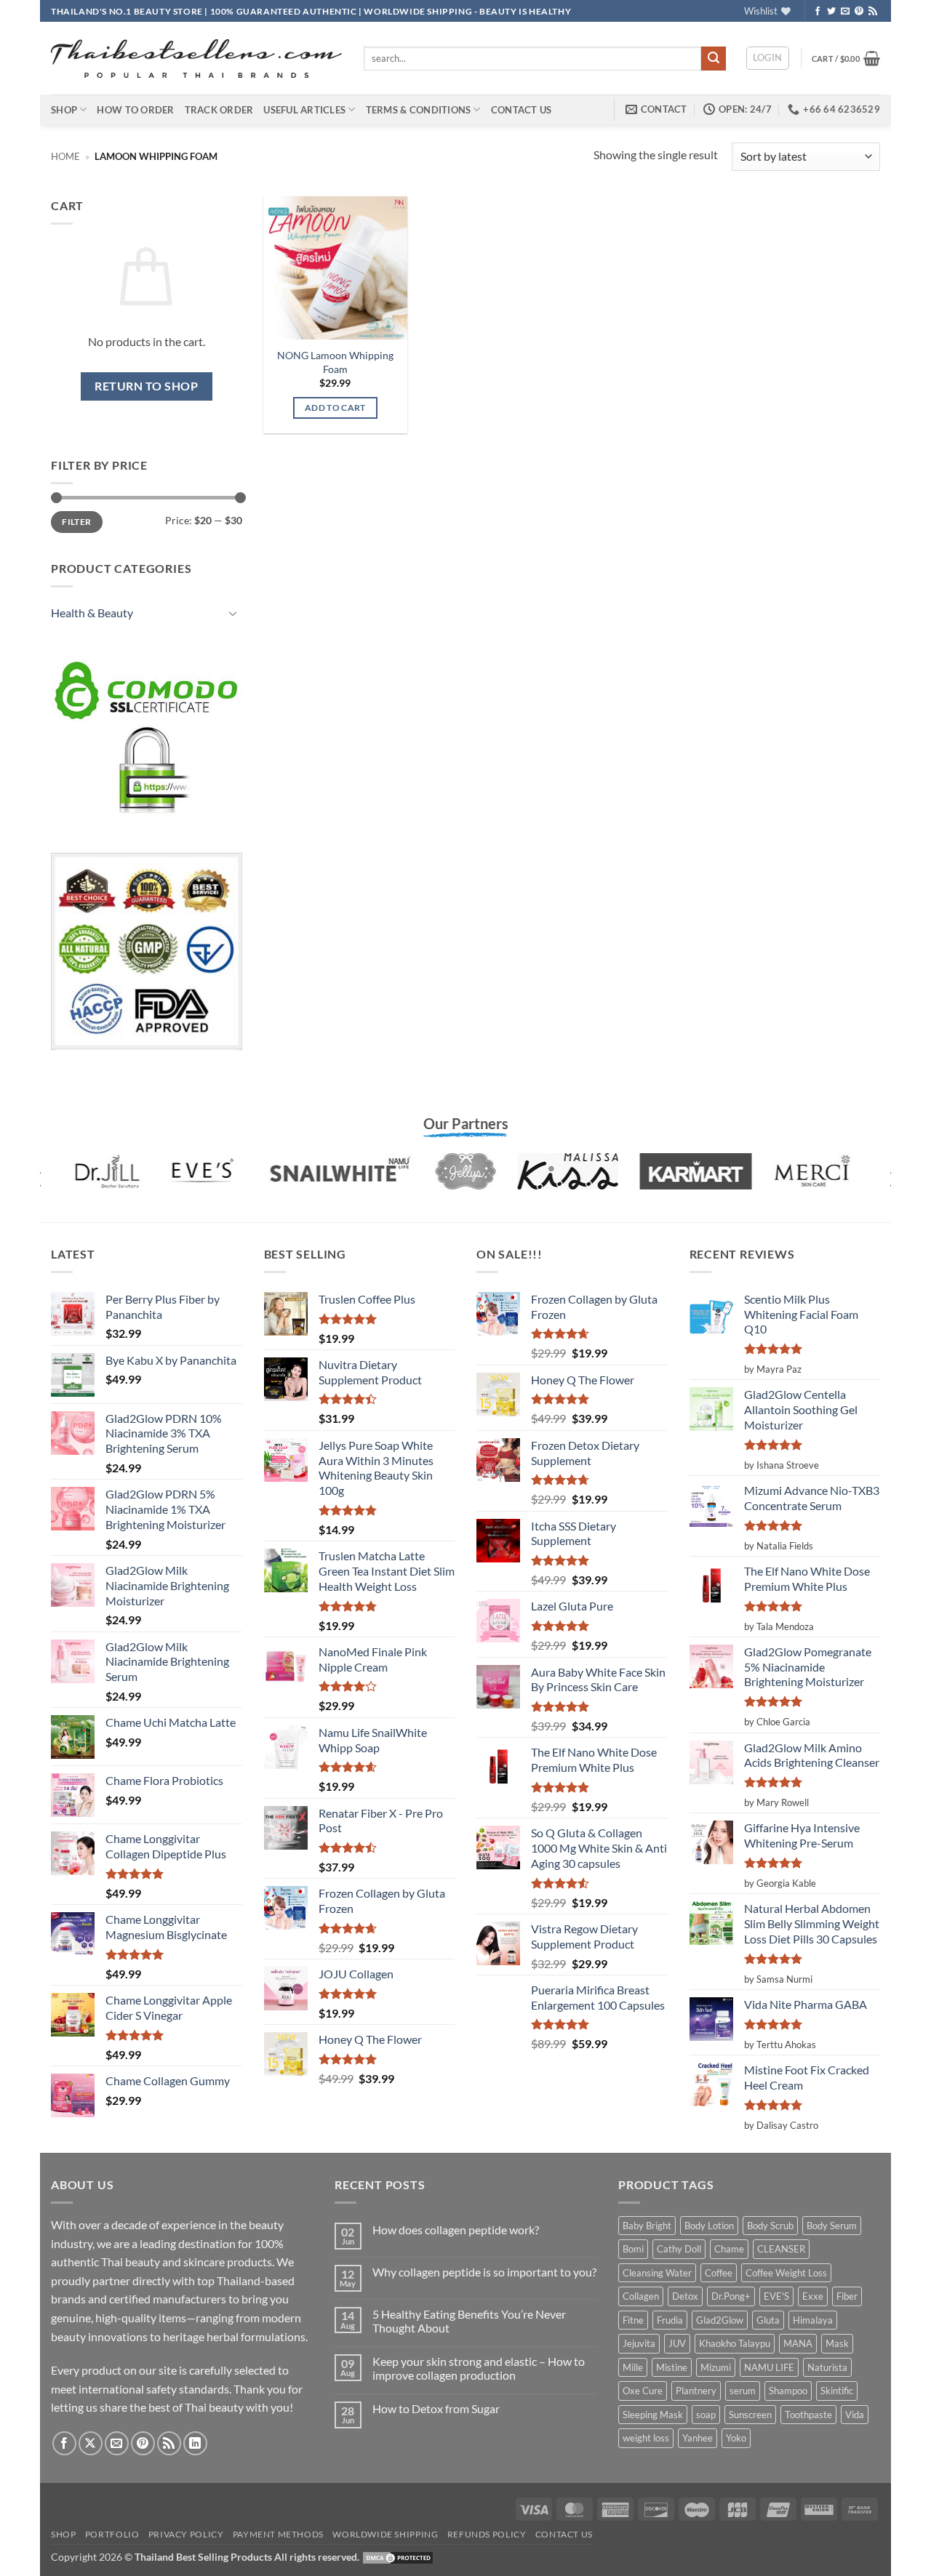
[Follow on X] (91, 2443)
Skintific (837, 2391)
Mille (633, 2367)
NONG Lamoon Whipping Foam (335, 362)
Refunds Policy (487, 2534)
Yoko (736, 2438)
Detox (685, 2296)
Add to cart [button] (335, 408)
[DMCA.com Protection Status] (398, 2557)
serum (743, 2391)
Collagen (641, 2296)
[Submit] (714, 59)
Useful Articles (304, 110)
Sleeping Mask (653, 2415)
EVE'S (776, 2296)
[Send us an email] (845, 12)
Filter (76, 522)
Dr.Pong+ (731, 2296)
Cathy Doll (679, 2249)
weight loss (646, 2438)
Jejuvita (639, 2343)
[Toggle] (233, 613)
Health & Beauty (92, 613)
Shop (64, 110)
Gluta (768, 2320)
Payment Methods (278, 2534)
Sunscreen (750, 2415)
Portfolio (112, 2534)
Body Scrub (770, 2226)
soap (706, 2415)
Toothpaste (808, 2415)
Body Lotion (709, 2226)
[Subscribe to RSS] (873, 12)
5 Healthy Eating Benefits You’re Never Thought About (469, 2321)
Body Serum (832, 2226)
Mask (837, 2343)
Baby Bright (647, 2226)
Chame (729, 2249)
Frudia (670, 2320)
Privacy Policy (186, 2534)
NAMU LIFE (769, 2367)
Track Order (219, 110)
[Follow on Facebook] (818, 12)
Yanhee (698, 2438)
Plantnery (696, 2391)
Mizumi (716, 2367)
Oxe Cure (643, 2391)
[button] (768, 58)
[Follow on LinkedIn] (195, 2443)
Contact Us (522, 110)
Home (65, 156)
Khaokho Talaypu (735, 2343)
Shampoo (788, 2391)
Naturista (827, 2367)
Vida (855, 2415)
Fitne (633, 2320)
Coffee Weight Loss (786, 2273)
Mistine (672, 2367)
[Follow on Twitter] (831, 12)
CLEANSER (781, 2249)
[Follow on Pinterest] (859, 12)
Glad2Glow (720, 2320)
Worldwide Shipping (385, 2534)
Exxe (813, 2296)
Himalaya (813, 2320)
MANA (798, 2343)
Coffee (719, 2273)
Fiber (847, 2296)
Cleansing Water (657, 2273)
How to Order (135, 110)
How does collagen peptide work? (456, 2230)
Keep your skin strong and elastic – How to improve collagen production (479, 2368)
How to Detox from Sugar (436, 2408)
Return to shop (146, 386)
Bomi (633, 2249)
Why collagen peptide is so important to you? (484, 2272)
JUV (677, 2343)
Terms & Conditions (419, 110)
